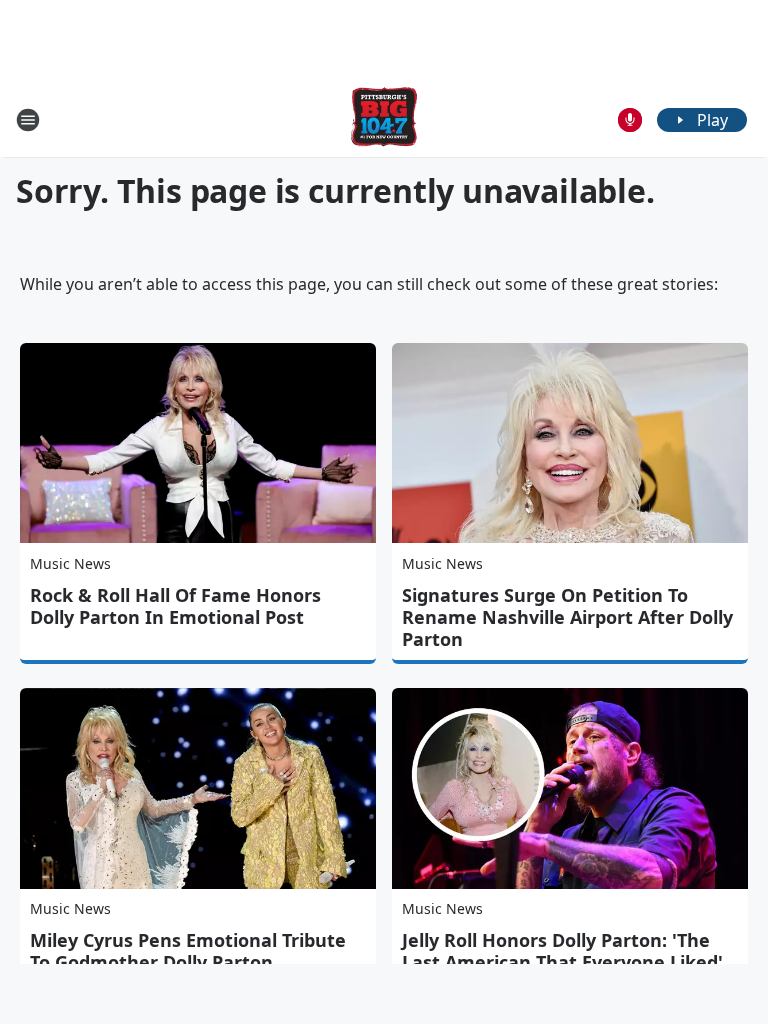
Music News (70, 563)
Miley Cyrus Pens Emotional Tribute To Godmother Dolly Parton (188, 951)
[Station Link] (384, 119)
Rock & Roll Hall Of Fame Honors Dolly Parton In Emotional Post (175, 606)
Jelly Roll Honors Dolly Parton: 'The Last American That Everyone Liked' (562, 951)
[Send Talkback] (630, 120)
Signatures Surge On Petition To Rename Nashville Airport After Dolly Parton (567, 617)
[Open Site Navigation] (28, 120)
